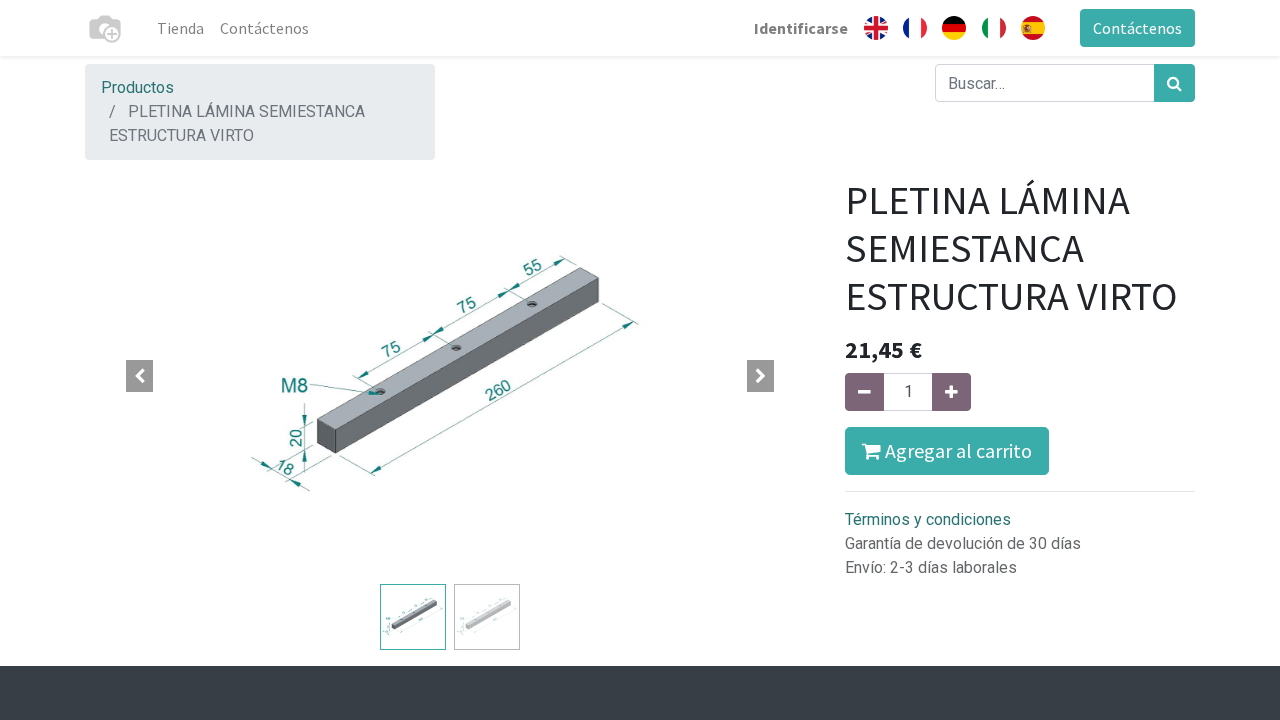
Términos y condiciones (928, 519)
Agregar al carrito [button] (956, 450)
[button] (140, 376)
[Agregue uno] (951, 392)
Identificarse (801, 28)
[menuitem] (180, 28)
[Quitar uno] (864, 392)
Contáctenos (1137, 28)
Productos (137, 87)
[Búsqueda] (1174, 83)
